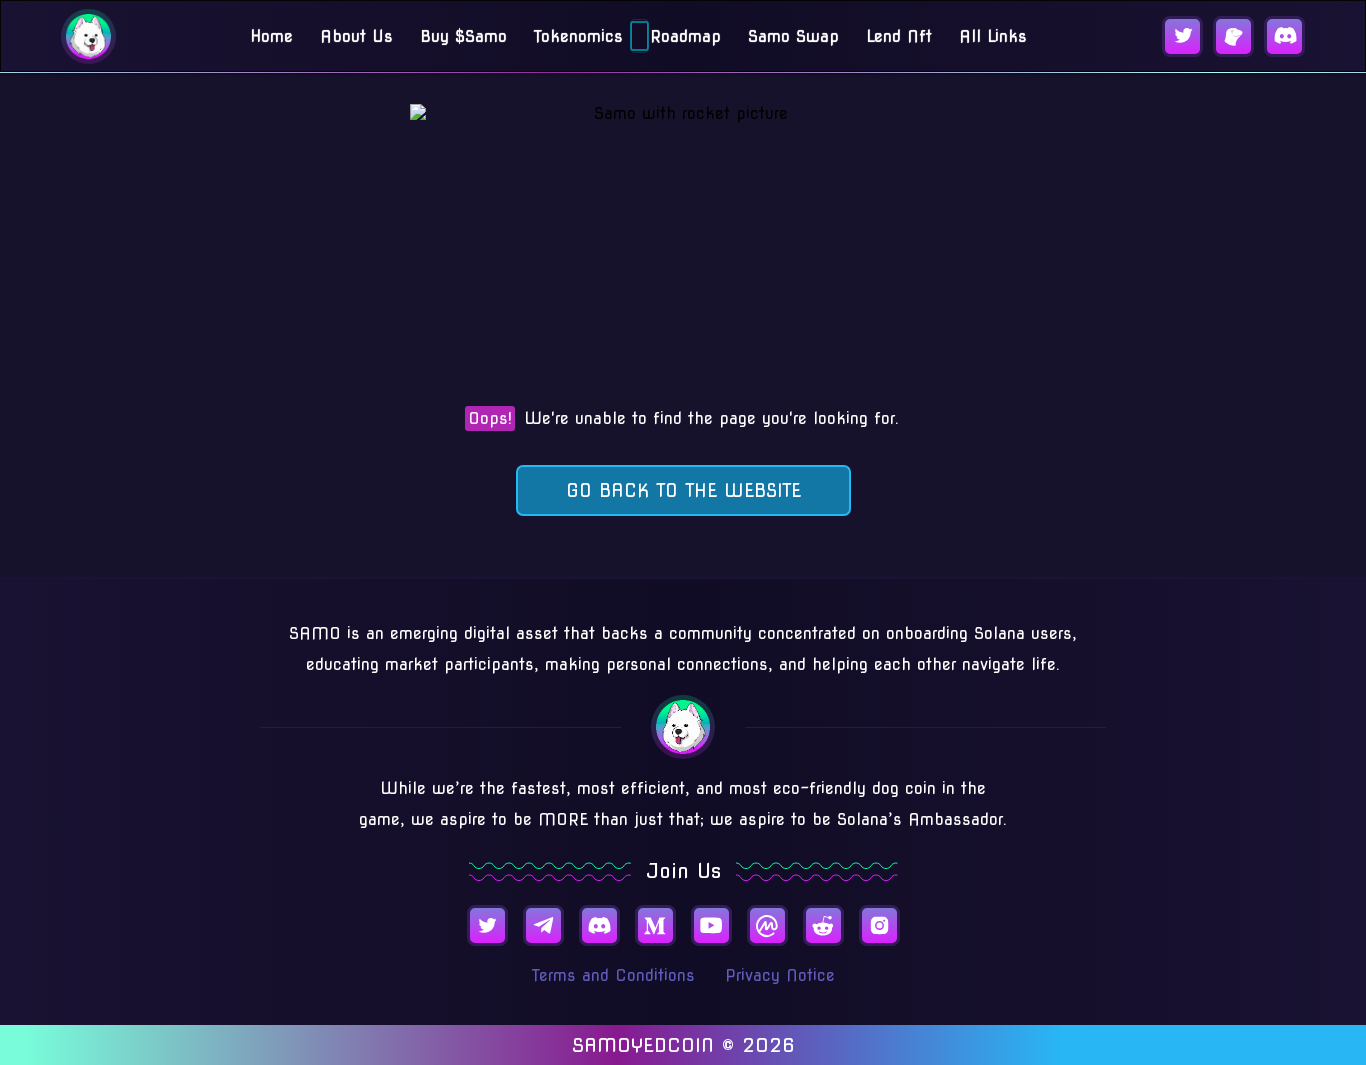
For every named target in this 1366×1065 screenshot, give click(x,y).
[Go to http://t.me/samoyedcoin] (543, 925)
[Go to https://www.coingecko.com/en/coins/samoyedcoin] (1233, 36)
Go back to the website (683, 490)
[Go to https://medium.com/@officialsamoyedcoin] (655, 925)
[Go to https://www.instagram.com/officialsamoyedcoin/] (879, 925)
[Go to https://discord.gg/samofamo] (1284, 36)
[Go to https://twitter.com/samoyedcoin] (1182, 36)
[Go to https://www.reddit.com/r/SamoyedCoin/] (823, 925)
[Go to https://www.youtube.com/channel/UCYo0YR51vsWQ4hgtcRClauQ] (711, 925)
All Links (993, 36)
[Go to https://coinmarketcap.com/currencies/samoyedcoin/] (767, 925)
